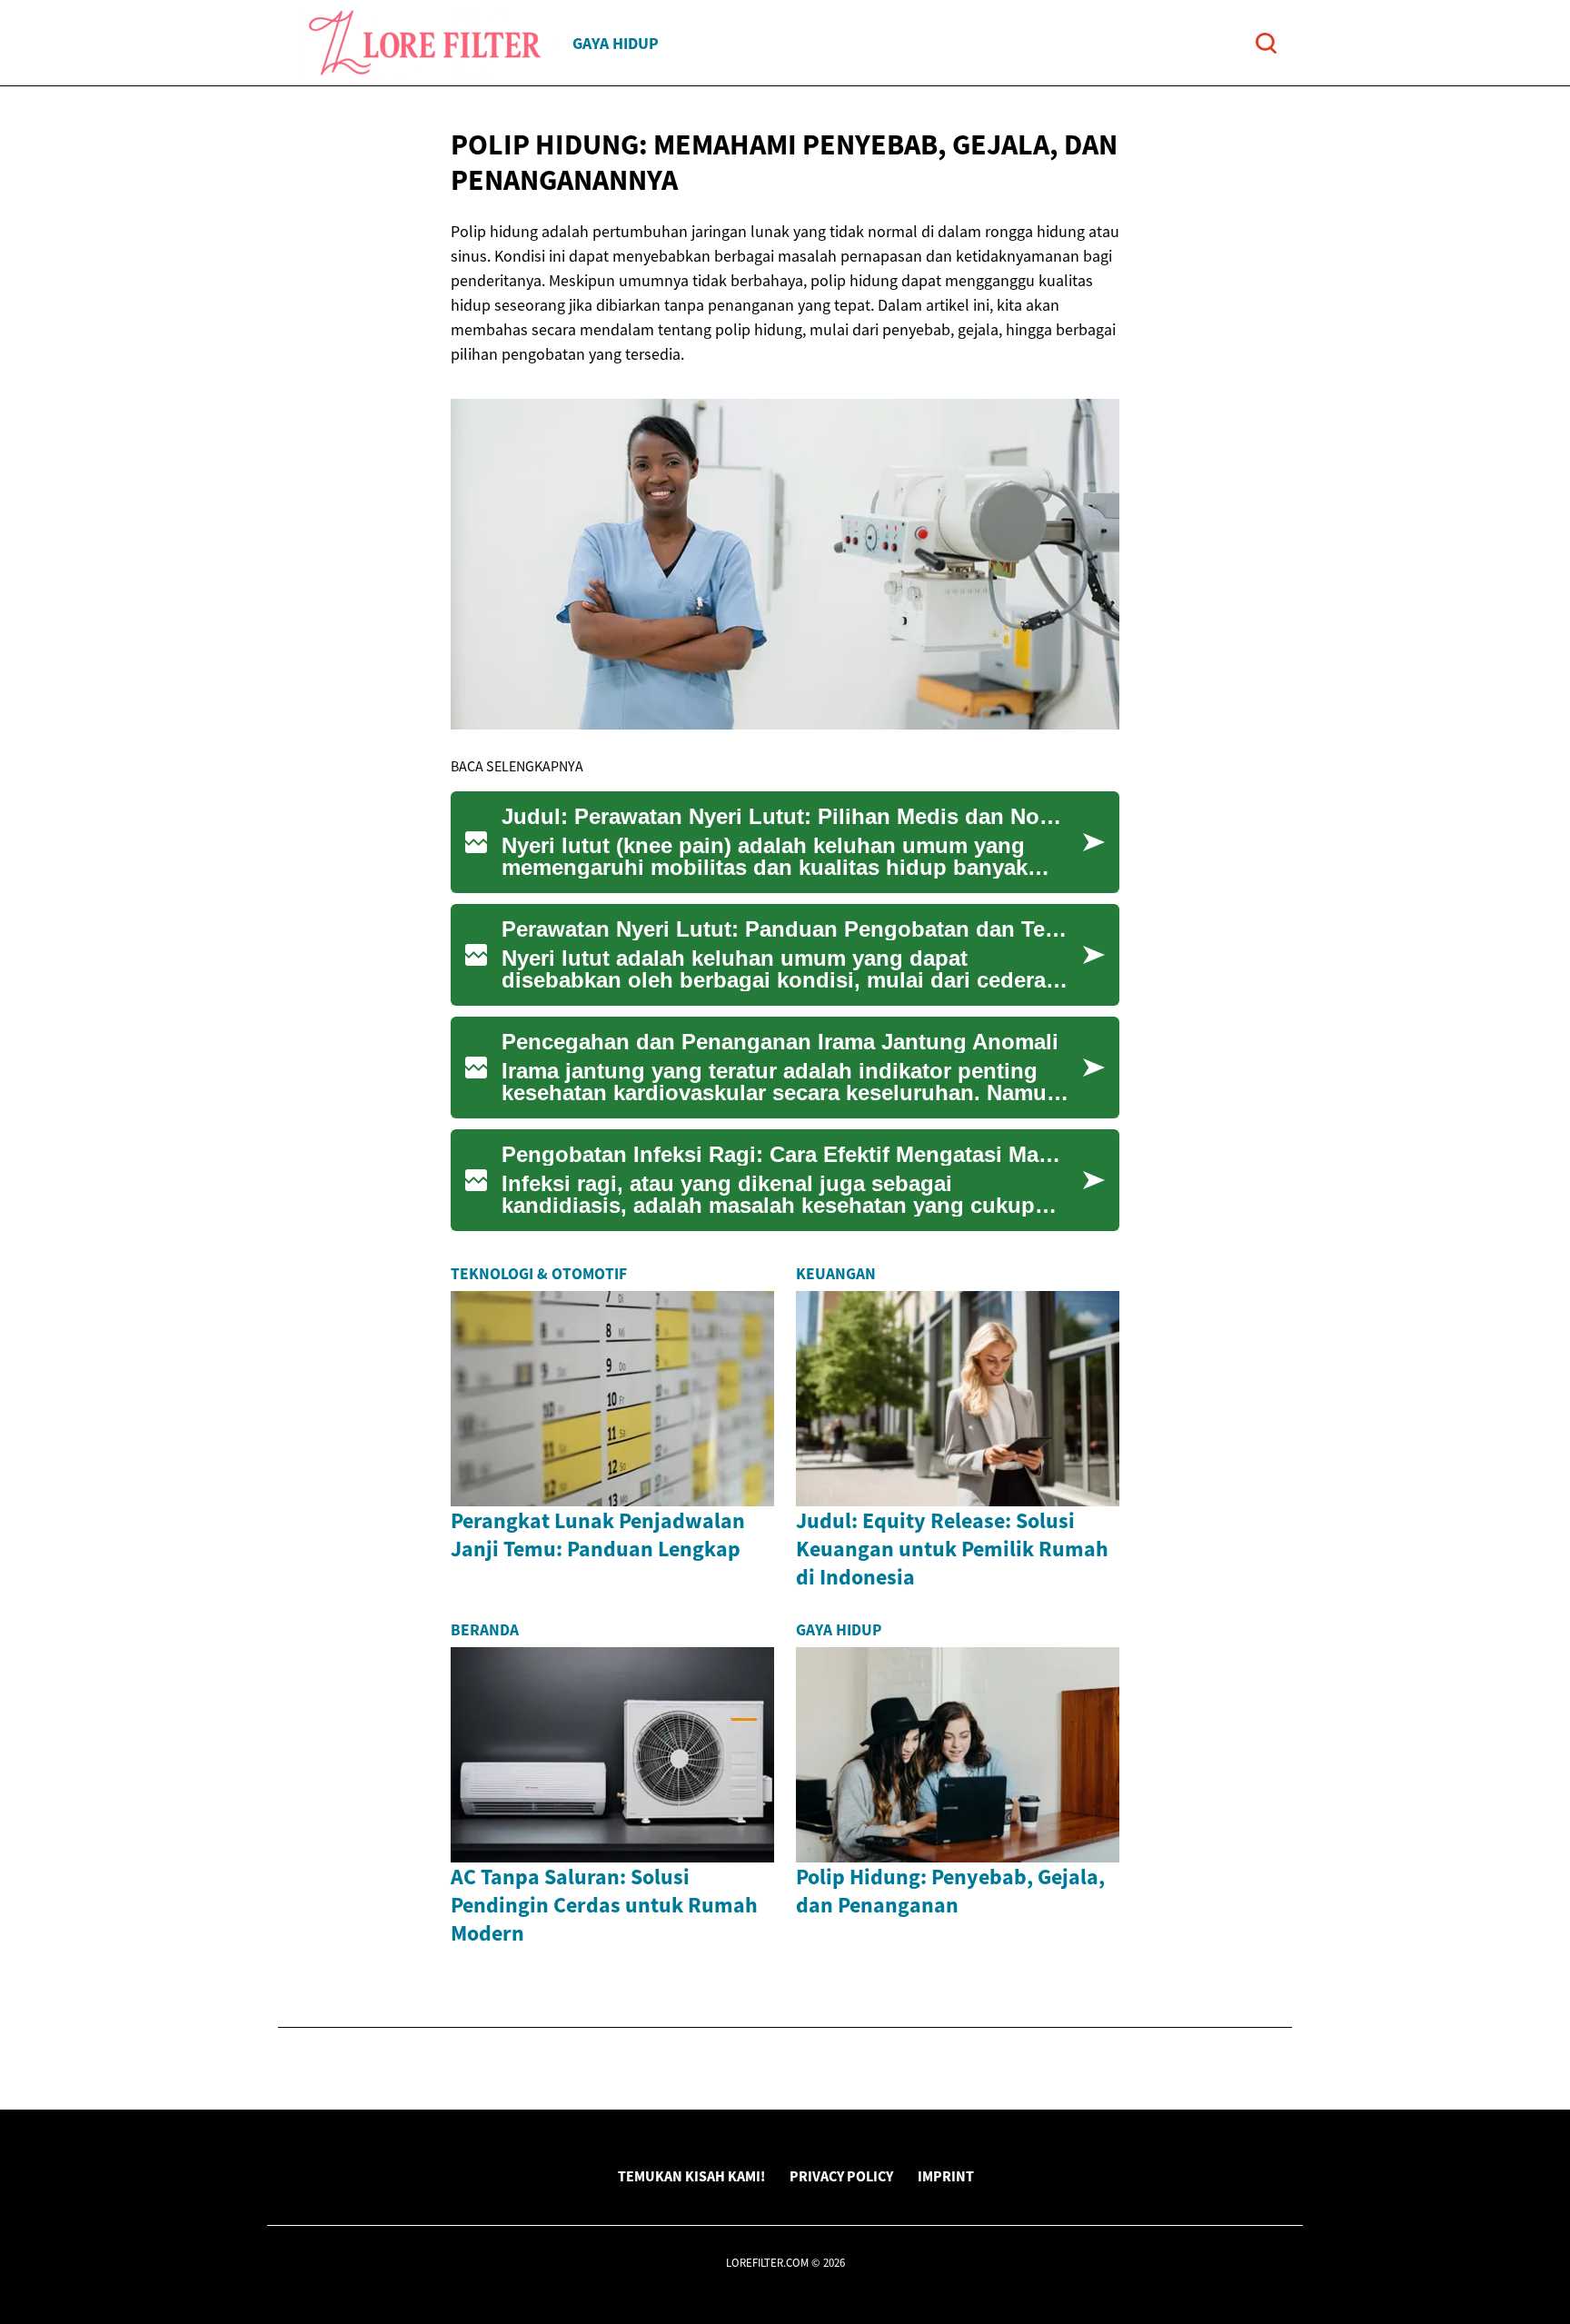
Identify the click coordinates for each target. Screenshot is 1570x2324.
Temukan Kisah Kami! (691, 2176)
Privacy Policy (841, 2176)
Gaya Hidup (616, 43)
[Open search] (1266, 43)
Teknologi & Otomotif (539, 1274)
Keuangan (836, 1274)
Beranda (485, 1630)
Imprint (946, 2176)
